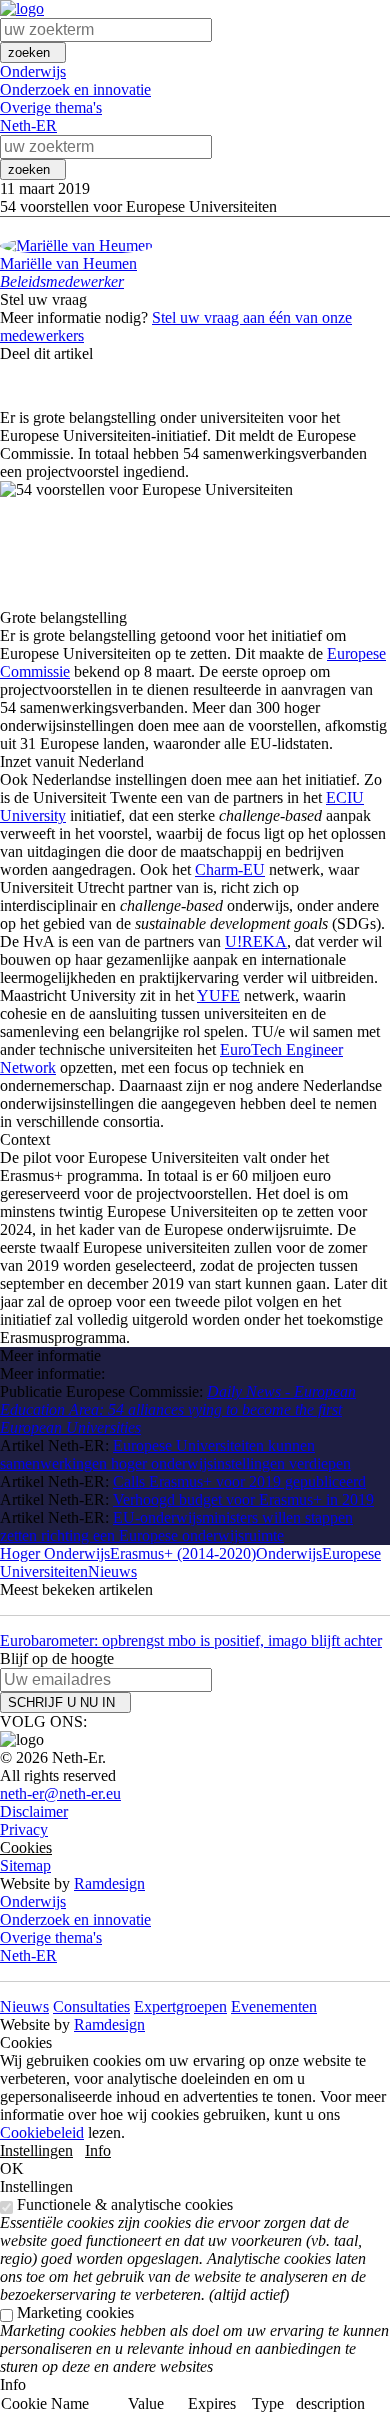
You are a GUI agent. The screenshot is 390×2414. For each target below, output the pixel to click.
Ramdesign (109, 1883)
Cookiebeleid (42, 2132)
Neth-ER (28, 125)
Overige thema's (51, 107)
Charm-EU (230, 869)
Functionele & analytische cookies (125, 2204)
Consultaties (91, 2006)
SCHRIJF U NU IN (65, 1702)
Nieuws (112, 1571)
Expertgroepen (180, 2006)
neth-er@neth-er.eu (60, 1793)
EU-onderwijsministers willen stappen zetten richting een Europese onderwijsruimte (176, 1526)
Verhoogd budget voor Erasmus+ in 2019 (243, 1499)
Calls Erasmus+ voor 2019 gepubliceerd (239, 1481)
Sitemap (25, 1865)
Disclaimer (34, 1811)
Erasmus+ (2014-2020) (183, 1553)
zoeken (33, 52)
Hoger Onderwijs (55, 1553)
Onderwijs (33, 71)
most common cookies (338, 2382)
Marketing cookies (75, 2312)
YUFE (218, 995)
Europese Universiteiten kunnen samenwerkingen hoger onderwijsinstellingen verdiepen (175, 1454)
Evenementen (274, 2006)
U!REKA (256, 941)
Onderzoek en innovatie (75, 89)
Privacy (24, 1829)
